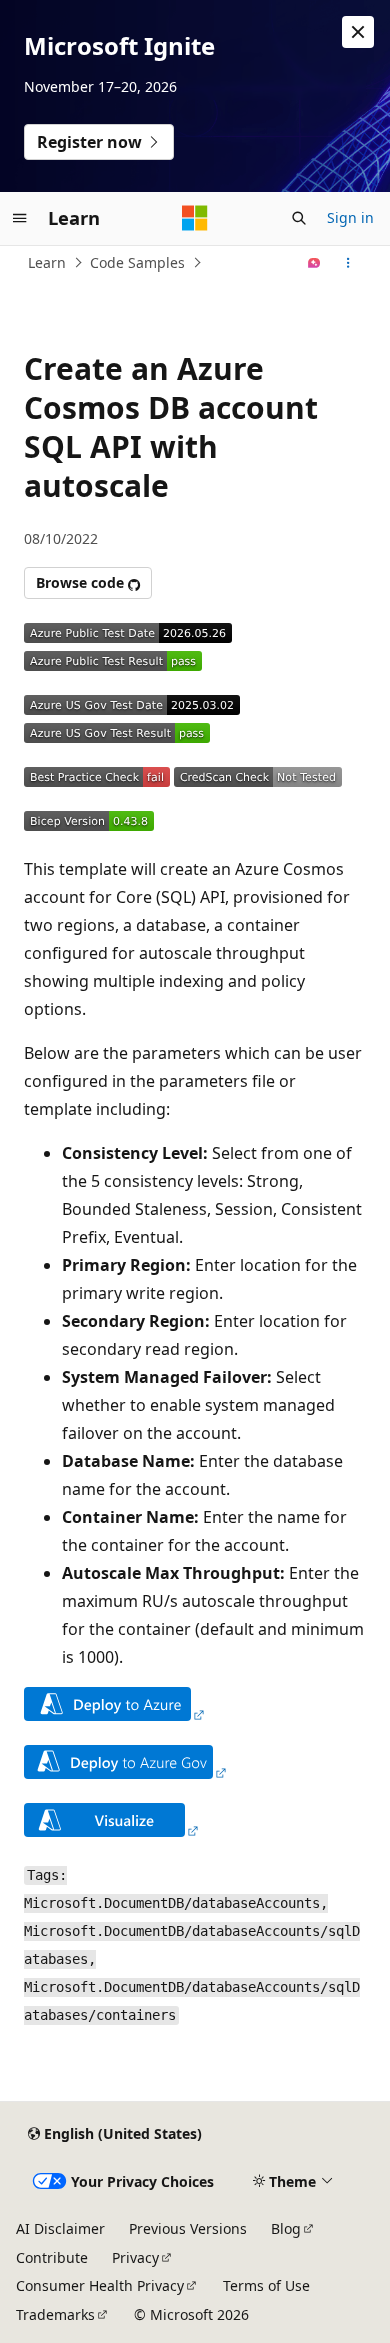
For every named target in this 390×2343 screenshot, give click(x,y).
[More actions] (348, 263)
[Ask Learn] (314, 263)
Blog (286, 2228)
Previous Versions (188, 2228)
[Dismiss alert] (358, 32)
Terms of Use (266, 2285)
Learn (47, 262)
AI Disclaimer (60, 2228)
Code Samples (137, 262)
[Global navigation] (20, 218)
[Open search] (299, 218)
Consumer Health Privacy (100, 2285)
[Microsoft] (195, 218)
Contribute (52, 2257)
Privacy (135, 2257)
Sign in (350, 217)
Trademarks (55, 2314)
